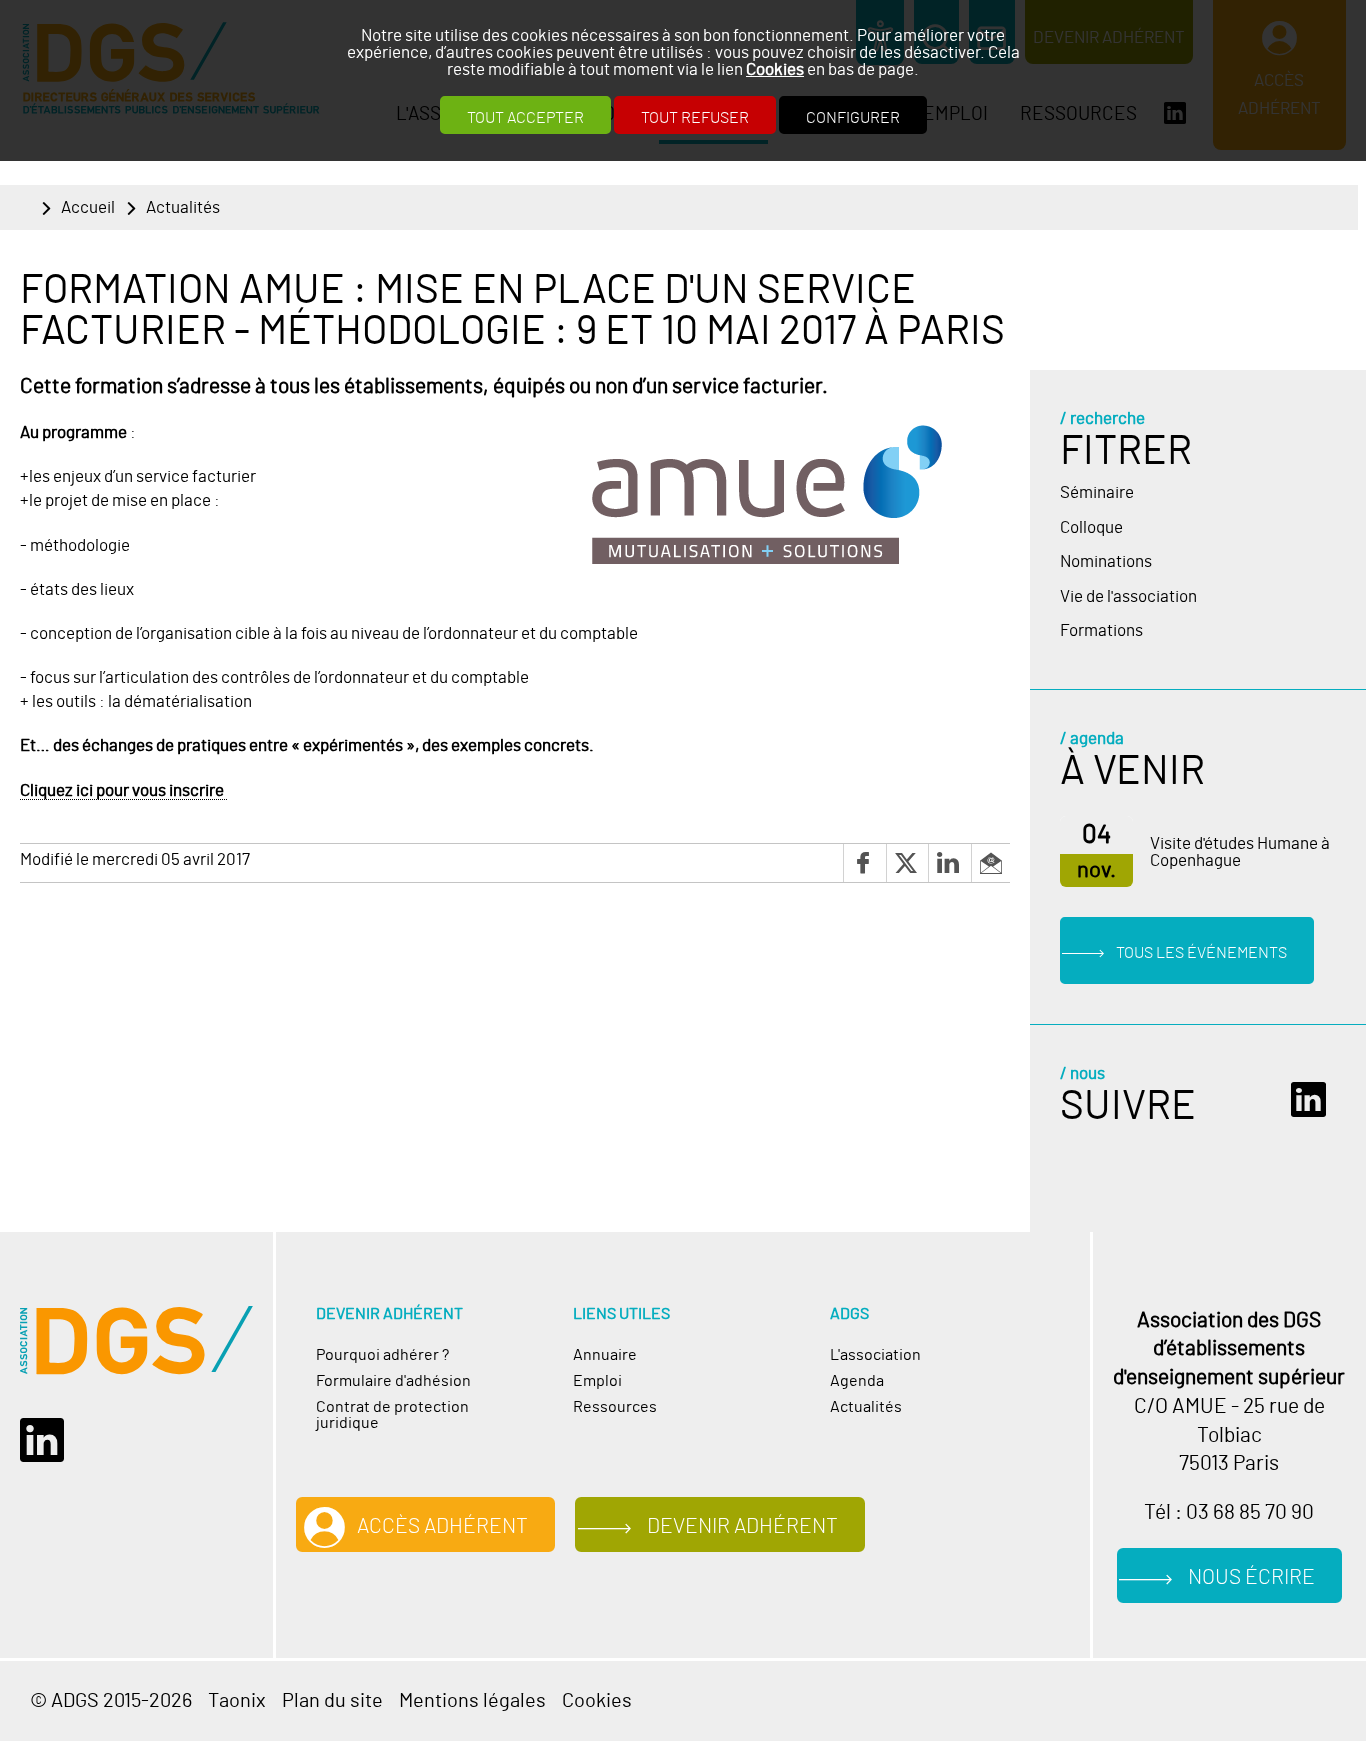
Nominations (1106, 561)
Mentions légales (472, 1701)
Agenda (857, 1381)
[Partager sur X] (907, 863)
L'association (875, 1355)
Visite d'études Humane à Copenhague (1240, 852)
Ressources (615, 1407)
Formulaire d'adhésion (393, 1381)
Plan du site (332, 1701)
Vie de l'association (1128, 596)
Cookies (775, 69)
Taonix (237, 1701)
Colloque (1091, 527)
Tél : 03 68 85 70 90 (1229, 1513)
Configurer (853, 118)
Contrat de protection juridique (392, 1415)
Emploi (597, 1381)
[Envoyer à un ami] (990, 863)
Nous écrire (1251, 1578)
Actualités (183, 207)
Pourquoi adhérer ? (382, 1355)
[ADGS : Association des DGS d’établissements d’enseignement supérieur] (136, 1340)
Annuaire (605, 1355)
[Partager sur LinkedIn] (949, 863)
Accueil (88, 207)
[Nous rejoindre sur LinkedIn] (1313, 1100)
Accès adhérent (442, 1527)
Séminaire (1097, 492)
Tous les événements (1201, 953)
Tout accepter (525, 118)
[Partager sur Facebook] (864, 863)
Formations (1101, 630)
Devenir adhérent (742, 1527)
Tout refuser (695, 118)
